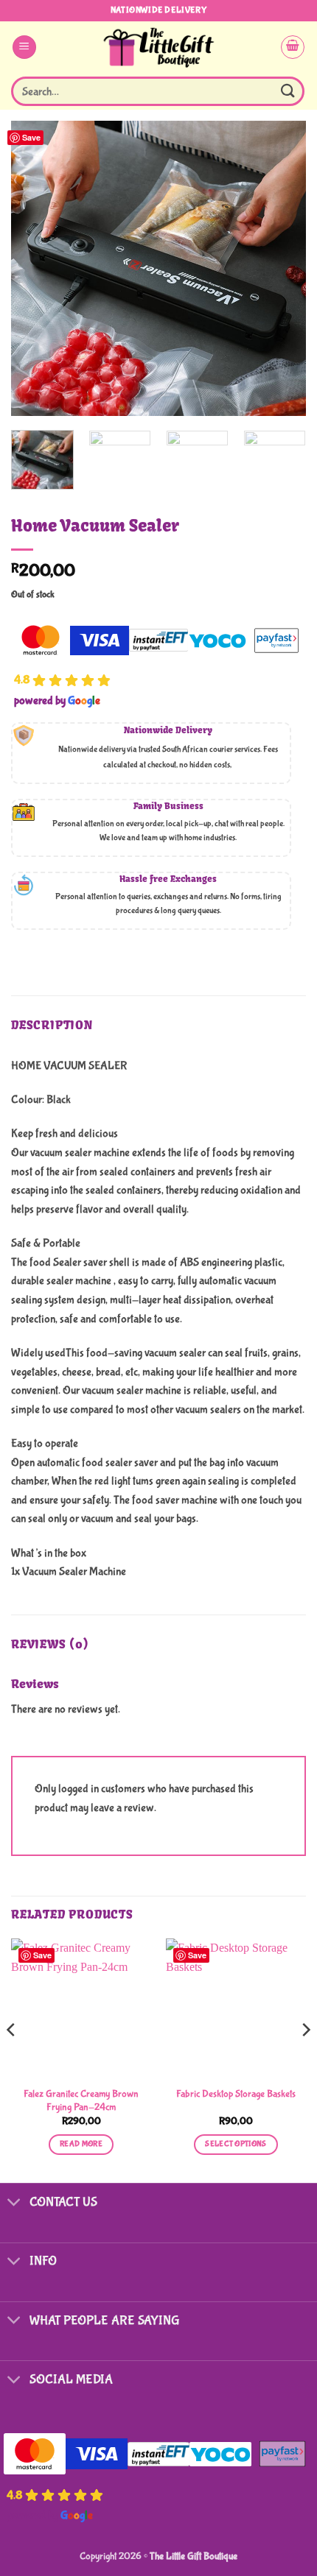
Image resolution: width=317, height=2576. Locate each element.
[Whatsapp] (276, 2538)
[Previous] (35, 268)
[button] (24, 47)
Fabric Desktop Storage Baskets (236, 2094)
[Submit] (288, 91)
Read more (81, 2144)
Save (31, 137)
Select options (236, 2144)
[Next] (282, 268)
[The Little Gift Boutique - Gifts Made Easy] (159, 47)
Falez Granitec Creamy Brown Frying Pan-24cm (81, 2100)
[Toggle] (14, 2204)
